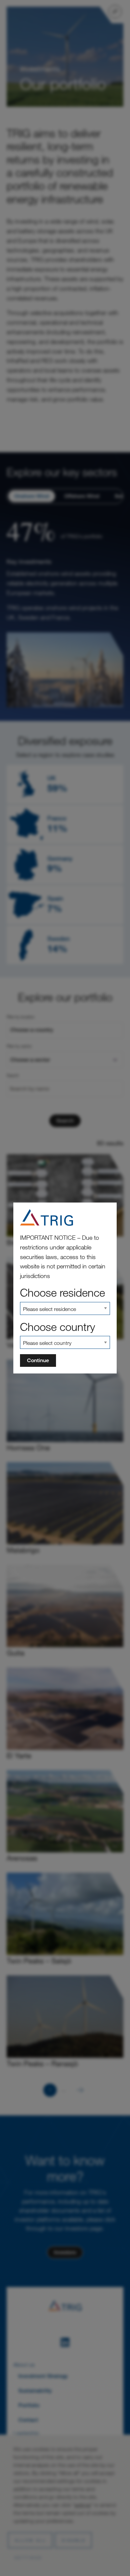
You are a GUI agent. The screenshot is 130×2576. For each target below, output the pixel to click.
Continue (38, 1360)
